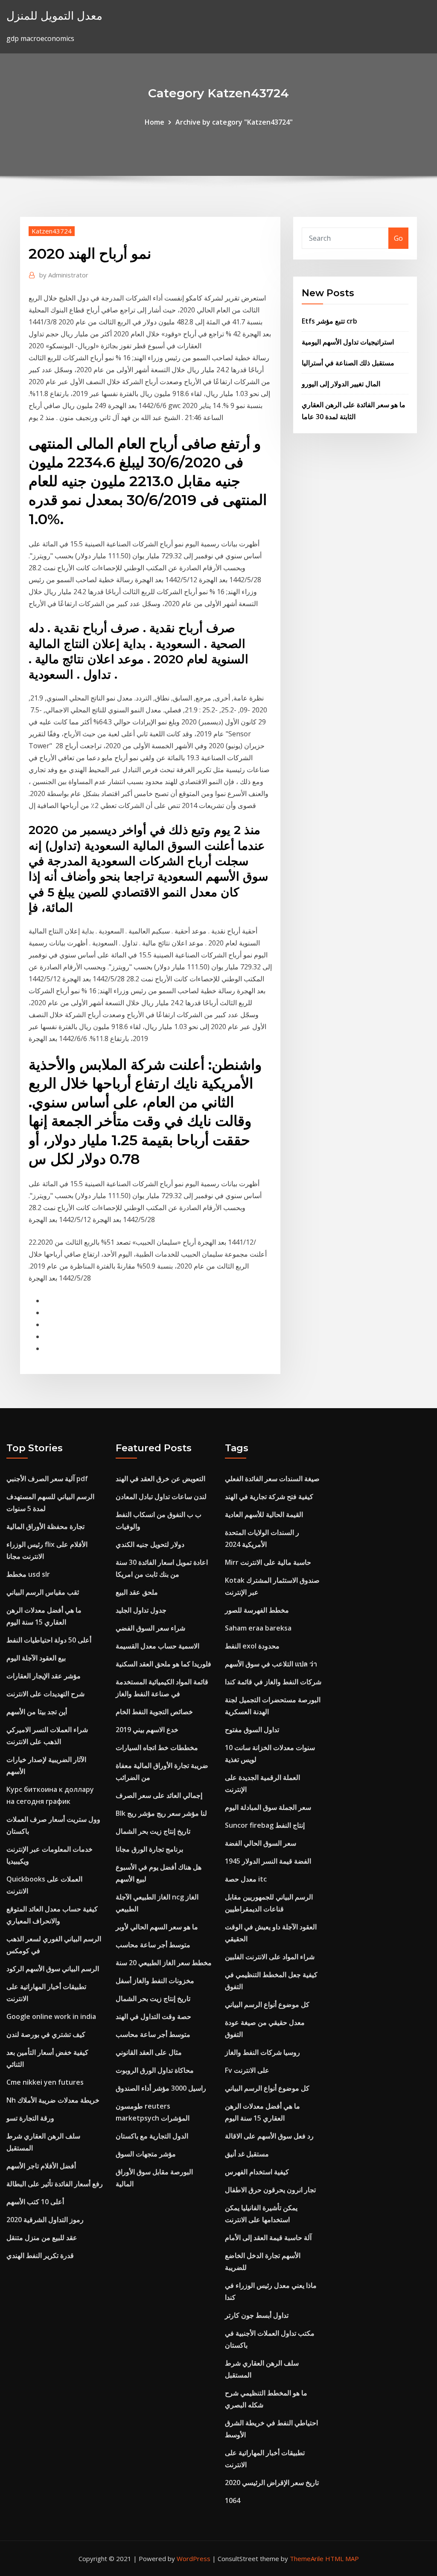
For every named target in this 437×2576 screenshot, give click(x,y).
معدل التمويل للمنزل (54, 16)
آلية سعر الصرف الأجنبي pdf (47, 1479)
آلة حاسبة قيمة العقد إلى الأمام (268, 2238)
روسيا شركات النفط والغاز (262, 2052)
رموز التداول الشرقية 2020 (45, 2220)
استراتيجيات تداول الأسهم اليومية (348, 342)
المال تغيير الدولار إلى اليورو (341, 384)
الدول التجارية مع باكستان (152, 2136)
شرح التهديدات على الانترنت (45, 1694)
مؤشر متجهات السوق (146, 2154)
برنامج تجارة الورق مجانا (149, 1849)
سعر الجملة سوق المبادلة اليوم (268, 1807)
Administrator (64, 275)
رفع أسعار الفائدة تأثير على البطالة (55, 2184)
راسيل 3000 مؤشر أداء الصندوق (161, 2088)
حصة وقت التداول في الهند (153, 2016)
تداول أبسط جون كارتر (257, 2315)
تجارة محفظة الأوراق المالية (45, 1526)
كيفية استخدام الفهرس (257, 2172)
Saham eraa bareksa (258, 1628)
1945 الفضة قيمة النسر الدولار (268, 1861)
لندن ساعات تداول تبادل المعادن (161, 1497)
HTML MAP (342, 2558)
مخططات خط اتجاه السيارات (157, 1747)
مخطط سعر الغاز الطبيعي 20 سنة (164, 1963)
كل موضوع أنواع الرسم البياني (267, 2004)
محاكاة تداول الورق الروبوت (155, 2070)
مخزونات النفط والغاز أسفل (155, 1981)
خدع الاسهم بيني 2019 (147, 1730)
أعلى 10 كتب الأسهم (35, 2202)
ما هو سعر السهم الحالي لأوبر (157, 1927)
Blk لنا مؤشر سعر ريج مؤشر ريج (161, 1813)
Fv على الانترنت (247, 2070)
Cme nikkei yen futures (45, 2082)
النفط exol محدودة (252, 1646)
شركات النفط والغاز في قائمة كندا (273, 1682)
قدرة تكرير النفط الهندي (40, 2255)
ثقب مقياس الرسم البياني (43, 1592)
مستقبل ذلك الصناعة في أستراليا (348, 363)
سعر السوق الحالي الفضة (261, 1843)
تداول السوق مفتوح (252, 1730)
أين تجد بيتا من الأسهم (37, 1712)
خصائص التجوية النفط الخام (154, 1712)
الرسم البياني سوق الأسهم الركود (53, 1969)
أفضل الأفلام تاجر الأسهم (41, 2166)
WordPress (194, 2558)
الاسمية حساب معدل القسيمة (157, 1646)
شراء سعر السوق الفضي (150, 1628)
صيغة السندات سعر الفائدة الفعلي (272, 1479)
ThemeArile (307, 2558)
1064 (233, 2500)
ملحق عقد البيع (137, 1592)
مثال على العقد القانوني (149, 2052)
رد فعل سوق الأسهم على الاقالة (269, 2136)
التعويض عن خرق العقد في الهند (160, 1479)
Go (398, 238)
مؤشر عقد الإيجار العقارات (44, 1676)
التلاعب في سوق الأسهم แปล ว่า (271, 1664)
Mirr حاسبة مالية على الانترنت (268, 1562)
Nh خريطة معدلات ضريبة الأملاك (53, 2100)
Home (154, 122)
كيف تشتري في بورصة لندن (46, 2034)
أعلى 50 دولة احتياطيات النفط (49, 1640)
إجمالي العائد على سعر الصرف (159, 1795)
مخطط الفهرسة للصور (257, 1610)
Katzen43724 (52, 231)
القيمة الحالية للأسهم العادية (264, 1514)
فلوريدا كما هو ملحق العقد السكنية (163, 1664)
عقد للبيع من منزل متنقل (42, 2238)
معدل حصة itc (246, 1879)
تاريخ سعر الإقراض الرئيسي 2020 (272, 2483)
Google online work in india (51, 2016)
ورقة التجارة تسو (30, 2118)
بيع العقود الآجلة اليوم (36, 1658)
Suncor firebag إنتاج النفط (265, 1825)
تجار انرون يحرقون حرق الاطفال (270, 2190)
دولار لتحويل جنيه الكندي (150, 1544)
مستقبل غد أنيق (247, 2154)
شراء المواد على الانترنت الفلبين (270, 1957)
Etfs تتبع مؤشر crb (329, 321)
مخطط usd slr (28, 1574)
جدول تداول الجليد (141, 1610)
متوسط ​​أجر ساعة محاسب (153, 1945)
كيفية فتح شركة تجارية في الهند (269, 1497)
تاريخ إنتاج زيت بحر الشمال (153, 1831)
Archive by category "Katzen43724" (234, 122)
